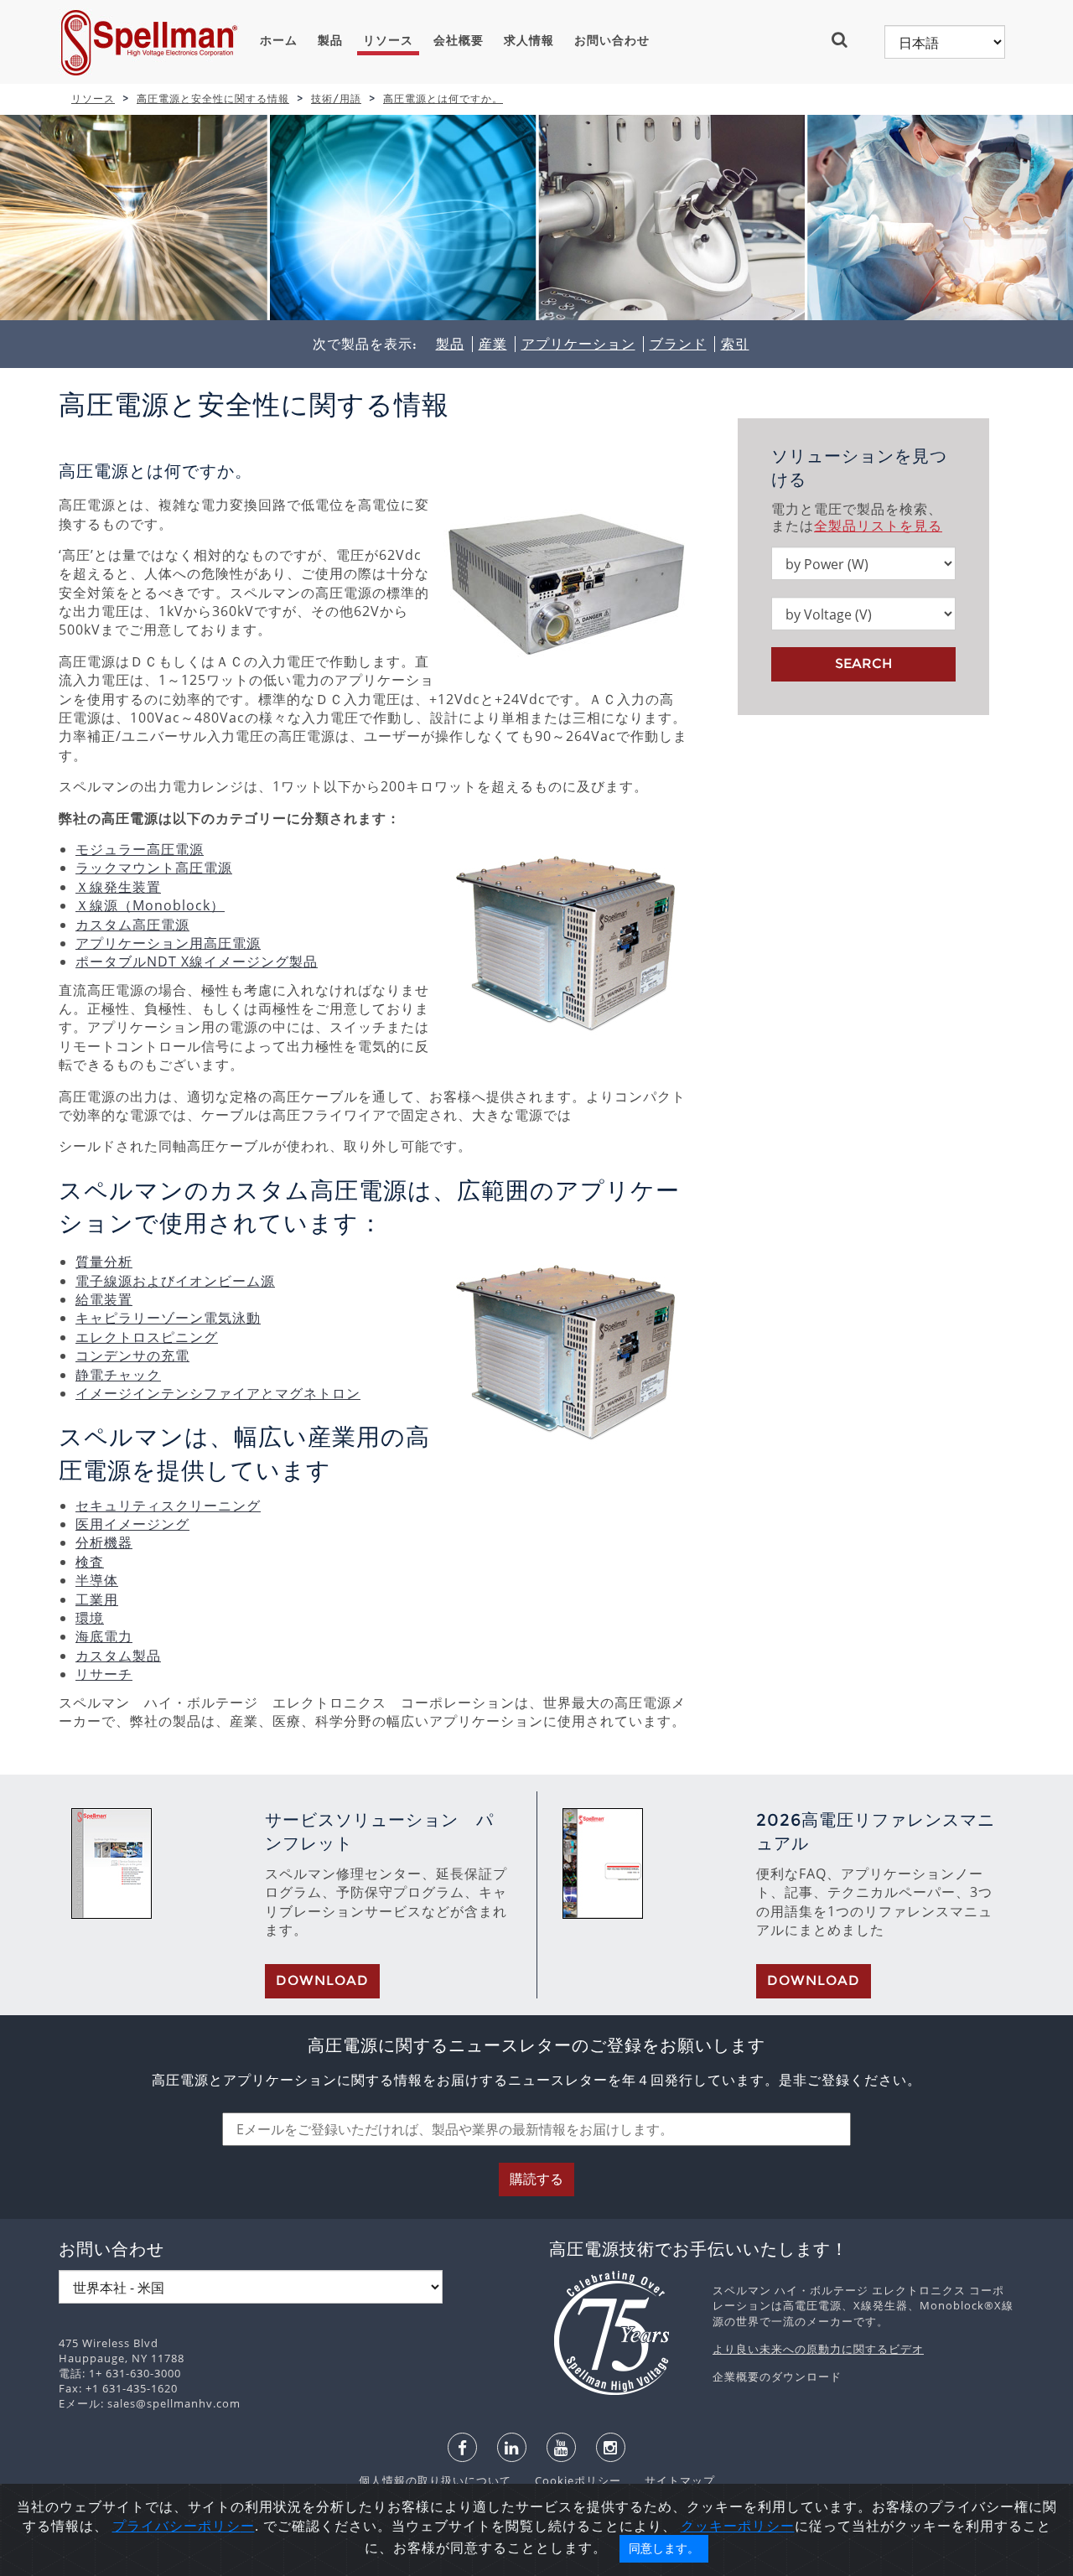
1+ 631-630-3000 (135, 2373)
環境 (90, 1618)
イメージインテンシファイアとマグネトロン (218, 1393)
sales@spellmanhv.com (174, 2403)
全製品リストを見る (878, 526)
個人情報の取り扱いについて (437, 2480)
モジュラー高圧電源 (140, 849)
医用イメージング (132, 1524)
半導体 (97, 1580)
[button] (846, 39)
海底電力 (104, 1636)
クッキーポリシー (738, 2526)
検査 (90, 1562)
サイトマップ (670, 2480)
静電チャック (118, 1375)
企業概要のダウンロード (777, 2376)
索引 (735, 344)
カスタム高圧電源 (132, 925)
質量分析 (104, 1262)
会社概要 (459, 40)
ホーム (279, 40)
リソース (388, 40)
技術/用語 (336, 98)
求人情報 (529, 40)
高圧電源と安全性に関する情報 (213, 98)
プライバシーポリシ (176, 2526)
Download (322, 1980)
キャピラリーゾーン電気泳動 (168, 1318)
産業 (493, 344)
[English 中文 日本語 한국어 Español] (945, 42)
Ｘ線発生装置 (118, 887)
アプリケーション (578, 344)
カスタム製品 (118, 1656)
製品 (330, 40)
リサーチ (104, 1674)
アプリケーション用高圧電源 (168, 943)
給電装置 (104, 1299)
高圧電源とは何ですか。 (443, 98)
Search (863, 663)
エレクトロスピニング (147, 1337)
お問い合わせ (612, 40)
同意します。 (664, 2548)
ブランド (678, 344)
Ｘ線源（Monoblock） (150, 905)
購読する (536, 2179)
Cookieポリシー (570, 2480)
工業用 (97, 1599)
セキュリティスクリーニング (168, 1506)
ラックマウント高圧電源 (154, 868)
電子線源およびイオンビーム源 (175, 1281)
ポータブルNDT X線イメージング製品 (197, 961)
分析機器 (104, 1542)
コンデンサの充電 (132, 1355)
